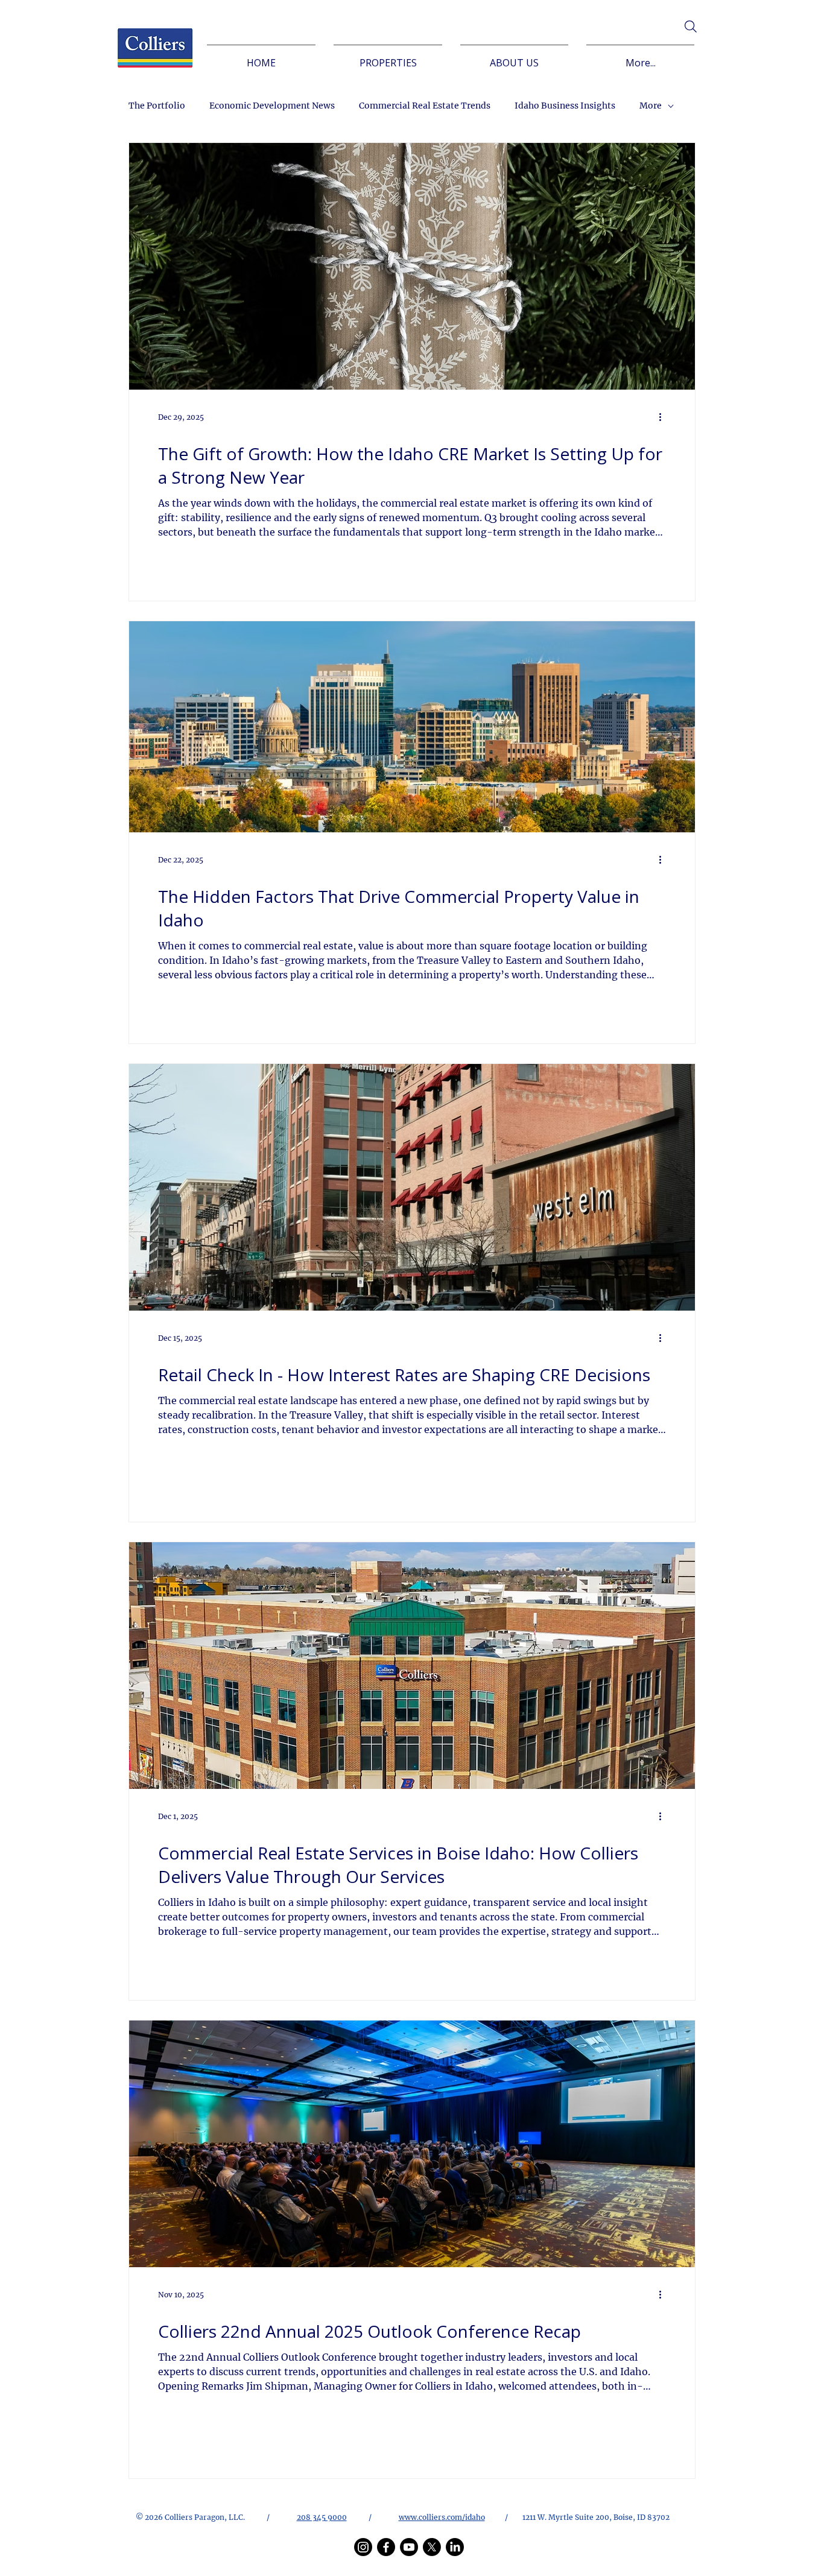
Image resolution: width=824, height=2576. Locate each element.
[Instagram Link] (363, 2547)
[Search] (691, 27)
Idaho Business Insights (565, 106)
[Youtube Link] (409, 2547)
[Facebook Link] (386, 2547)
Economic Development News (272, 106)
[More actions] (664, 417)
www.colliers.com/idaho (442, 2517)
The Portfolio (157, 106)
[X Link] (432, 2547)
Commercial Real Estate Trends (425, 106)
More (651, 106)
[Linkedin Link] (455, 2547)
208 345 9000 (322, 2517)
